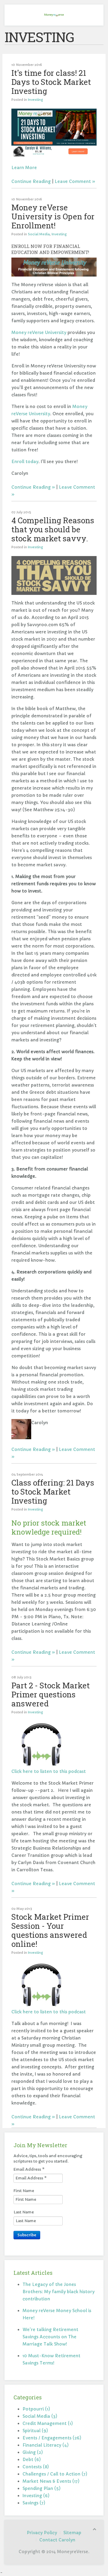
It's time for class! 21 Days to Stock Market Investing (51, 82)
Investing (35, 100)
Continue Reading (31, 181)
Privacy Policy (42, 2533)
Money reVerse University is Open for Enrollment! (53, 216)
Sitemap (72, 2533)
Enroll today (25, 462)
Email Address (29, 2169)
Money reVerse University (39, 332)
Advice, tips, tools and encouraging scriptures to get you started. (48, 2159)
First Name (24, 2191)
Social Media (39, 234)
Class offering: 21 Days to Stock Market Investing (53, 1492)
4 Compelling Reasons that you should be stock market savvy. (53, 529)
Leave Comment (73, 181)
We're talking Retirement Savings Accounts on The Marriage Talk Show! (50, 2337)
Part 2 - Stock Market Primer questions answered (51, 1694)
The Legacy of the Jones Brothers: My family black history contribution (58, 2292)
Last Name (24, 2212)
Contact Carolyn (57, 2540)
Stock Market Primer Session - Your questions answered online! (50, 1930)
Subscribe (27, 2235)
